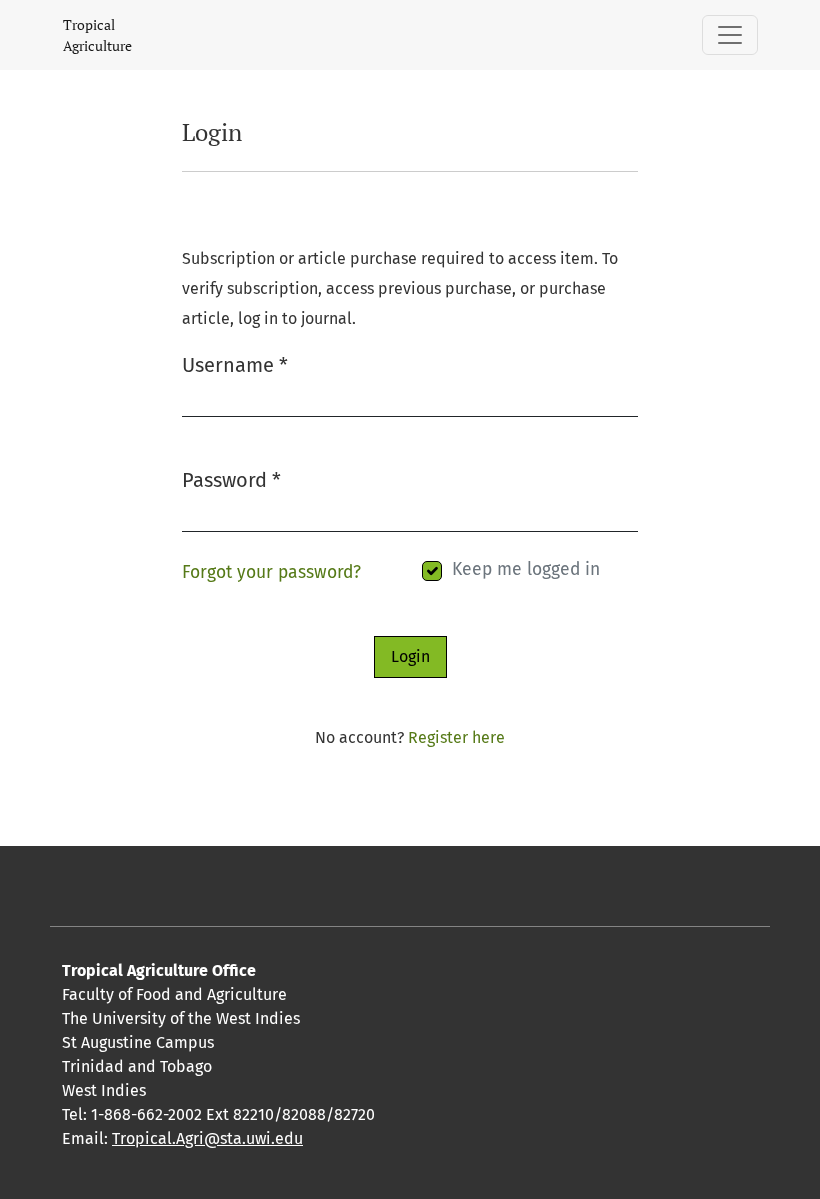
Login (410, 656)
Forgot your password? (271, 572)
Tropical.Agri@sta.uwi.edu (207, 1138)
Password (231, 479)
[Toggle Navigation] (730, 35)
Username (235, 364)
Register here (456, 737)
